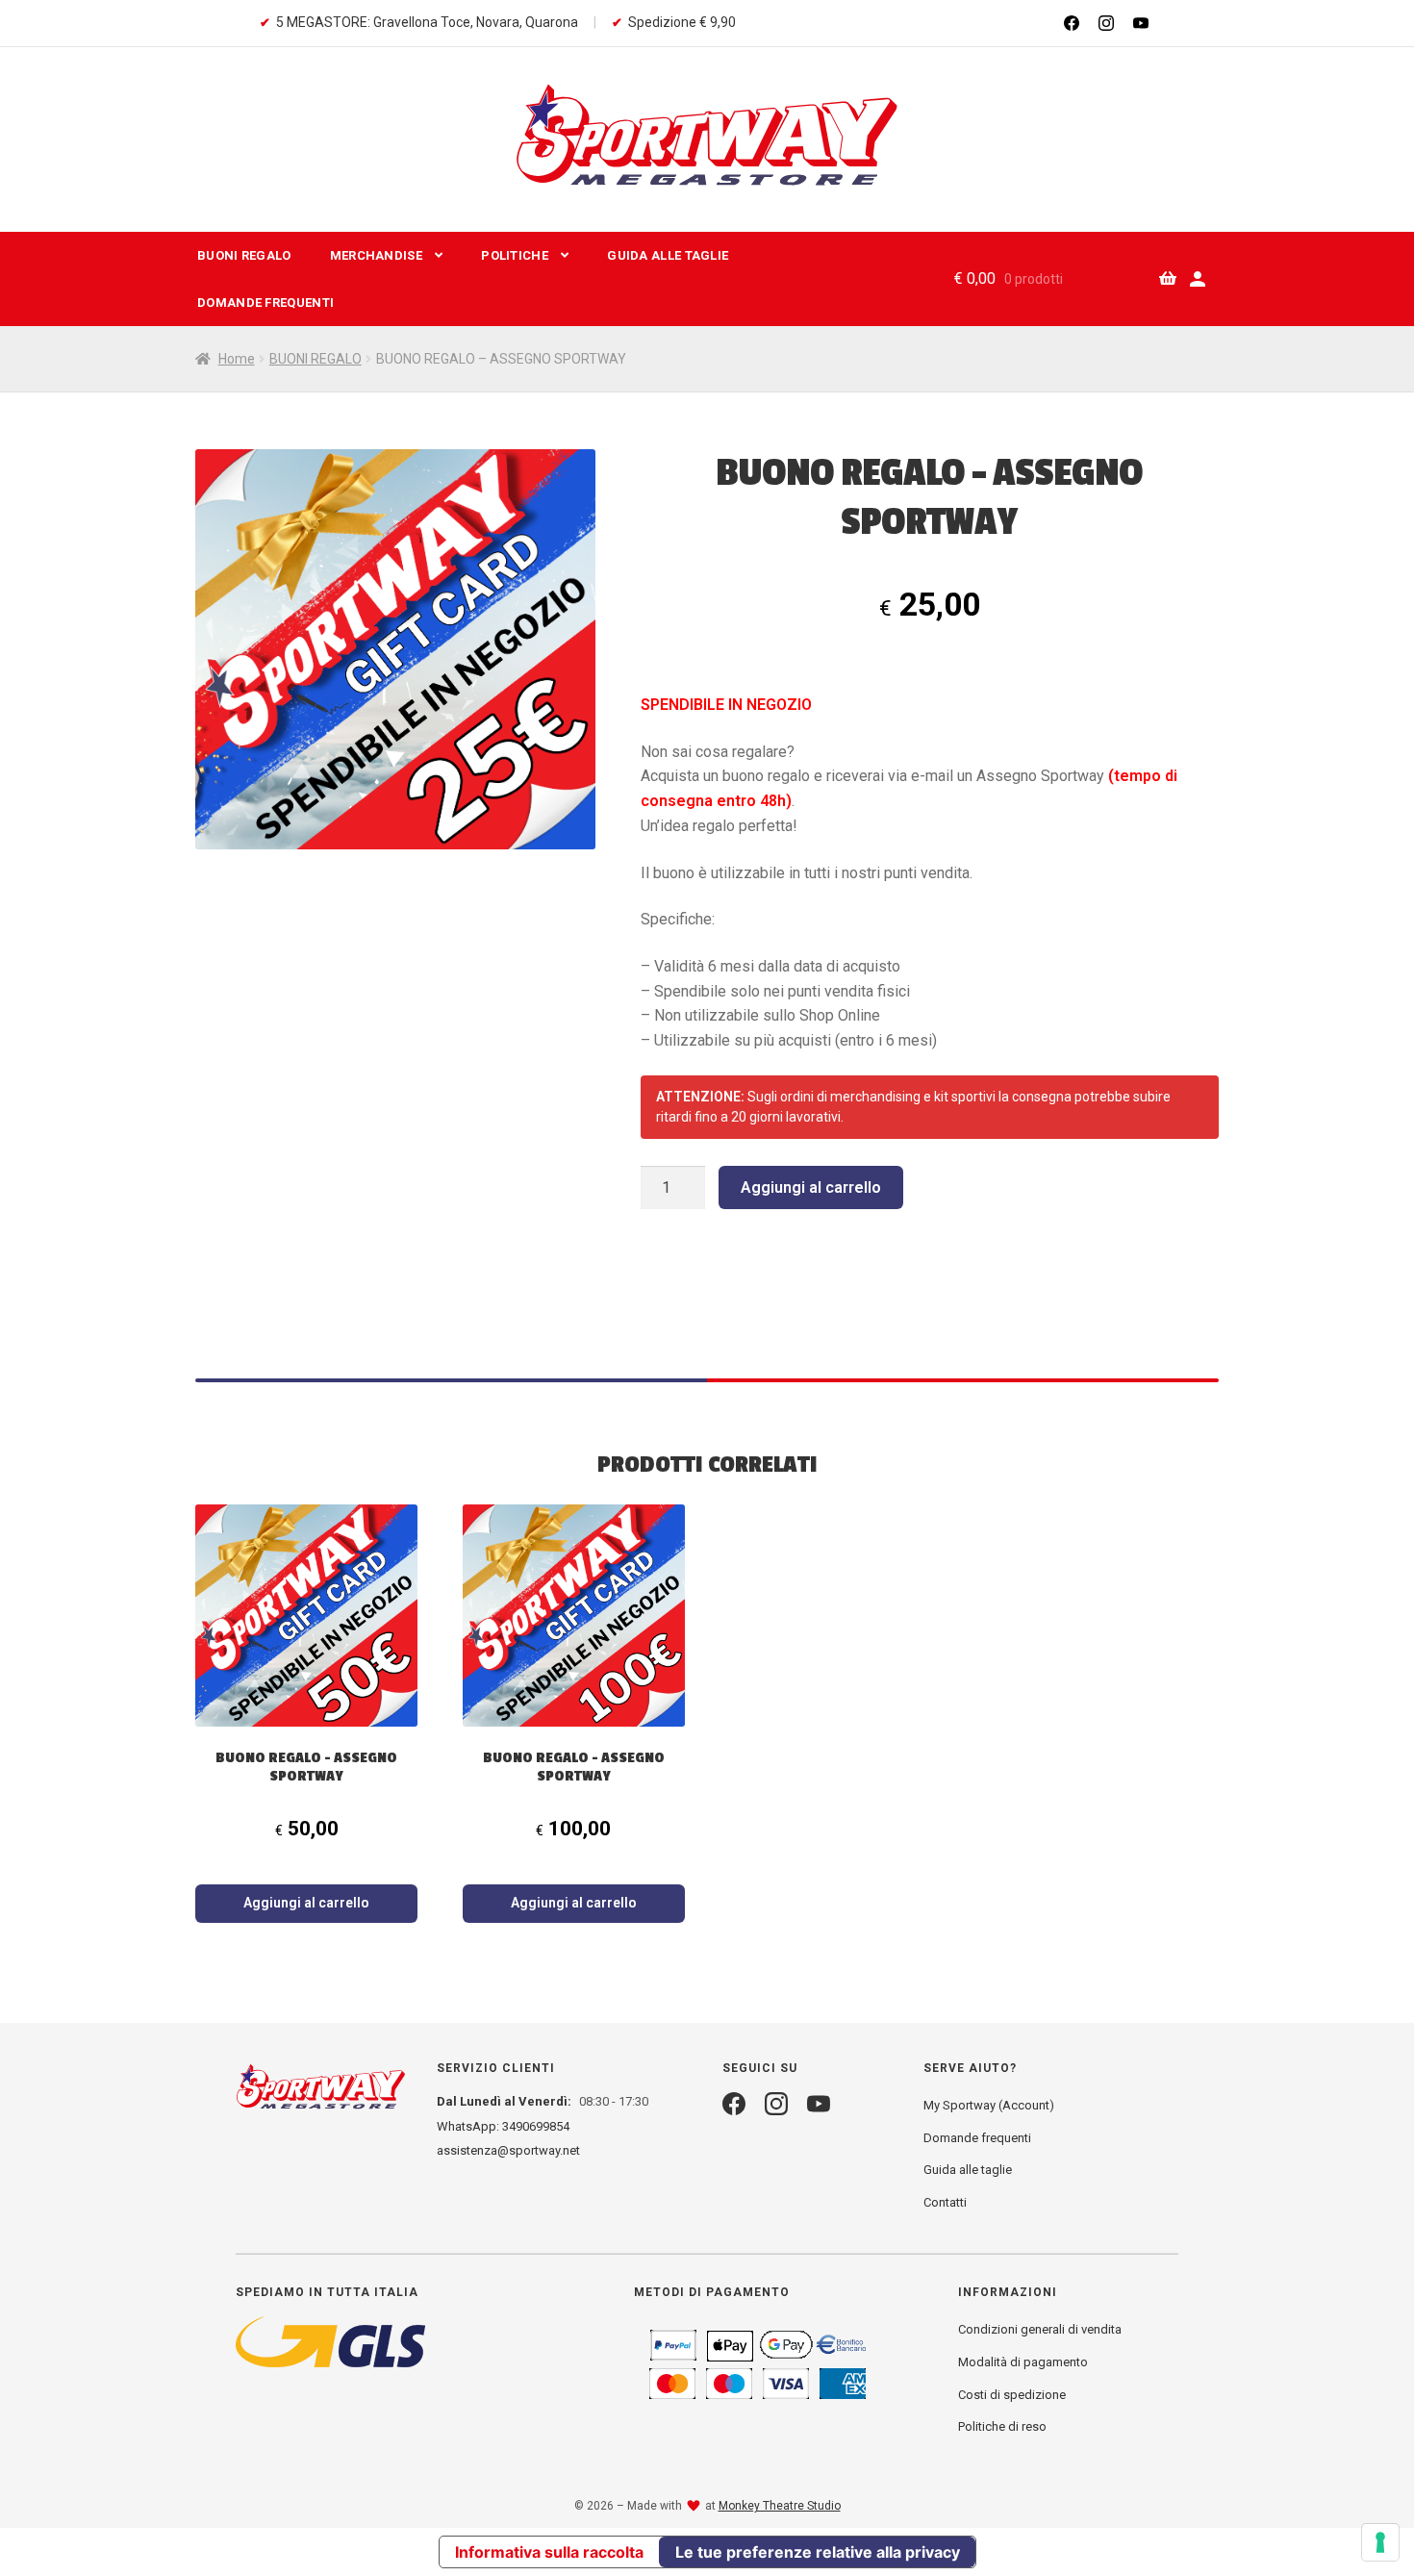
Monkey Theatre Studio (780, 2506)
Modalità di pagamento (1023, 2362)
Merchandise (376, 255)
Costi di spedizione (1012, 2395)
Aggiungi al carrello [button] (306, 1903)
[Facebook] (1072, 23)
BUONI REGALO (244, 255)
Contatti (945, 2202)
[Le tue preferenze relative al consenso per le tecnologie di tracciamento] (1380, 2542)
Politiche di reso (1002, 2426)
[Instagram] (1106, 23)
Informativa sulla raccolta (549, 2552)
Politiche (515, 255)
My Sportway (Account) (989, 2105)
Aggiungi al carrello (811, 1187)
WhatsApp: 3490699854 (503, 2126)
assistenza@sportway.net (508, 2150)
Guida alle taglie (968, 2170)
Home (237, 359)
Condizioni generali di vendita (1040, 2329)
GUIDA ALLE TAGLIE (668, 255)
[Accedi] (1198, 279)
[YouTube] (1141, 23)
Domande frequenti (265, 303)
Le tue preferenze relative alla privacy (818, 2552)
